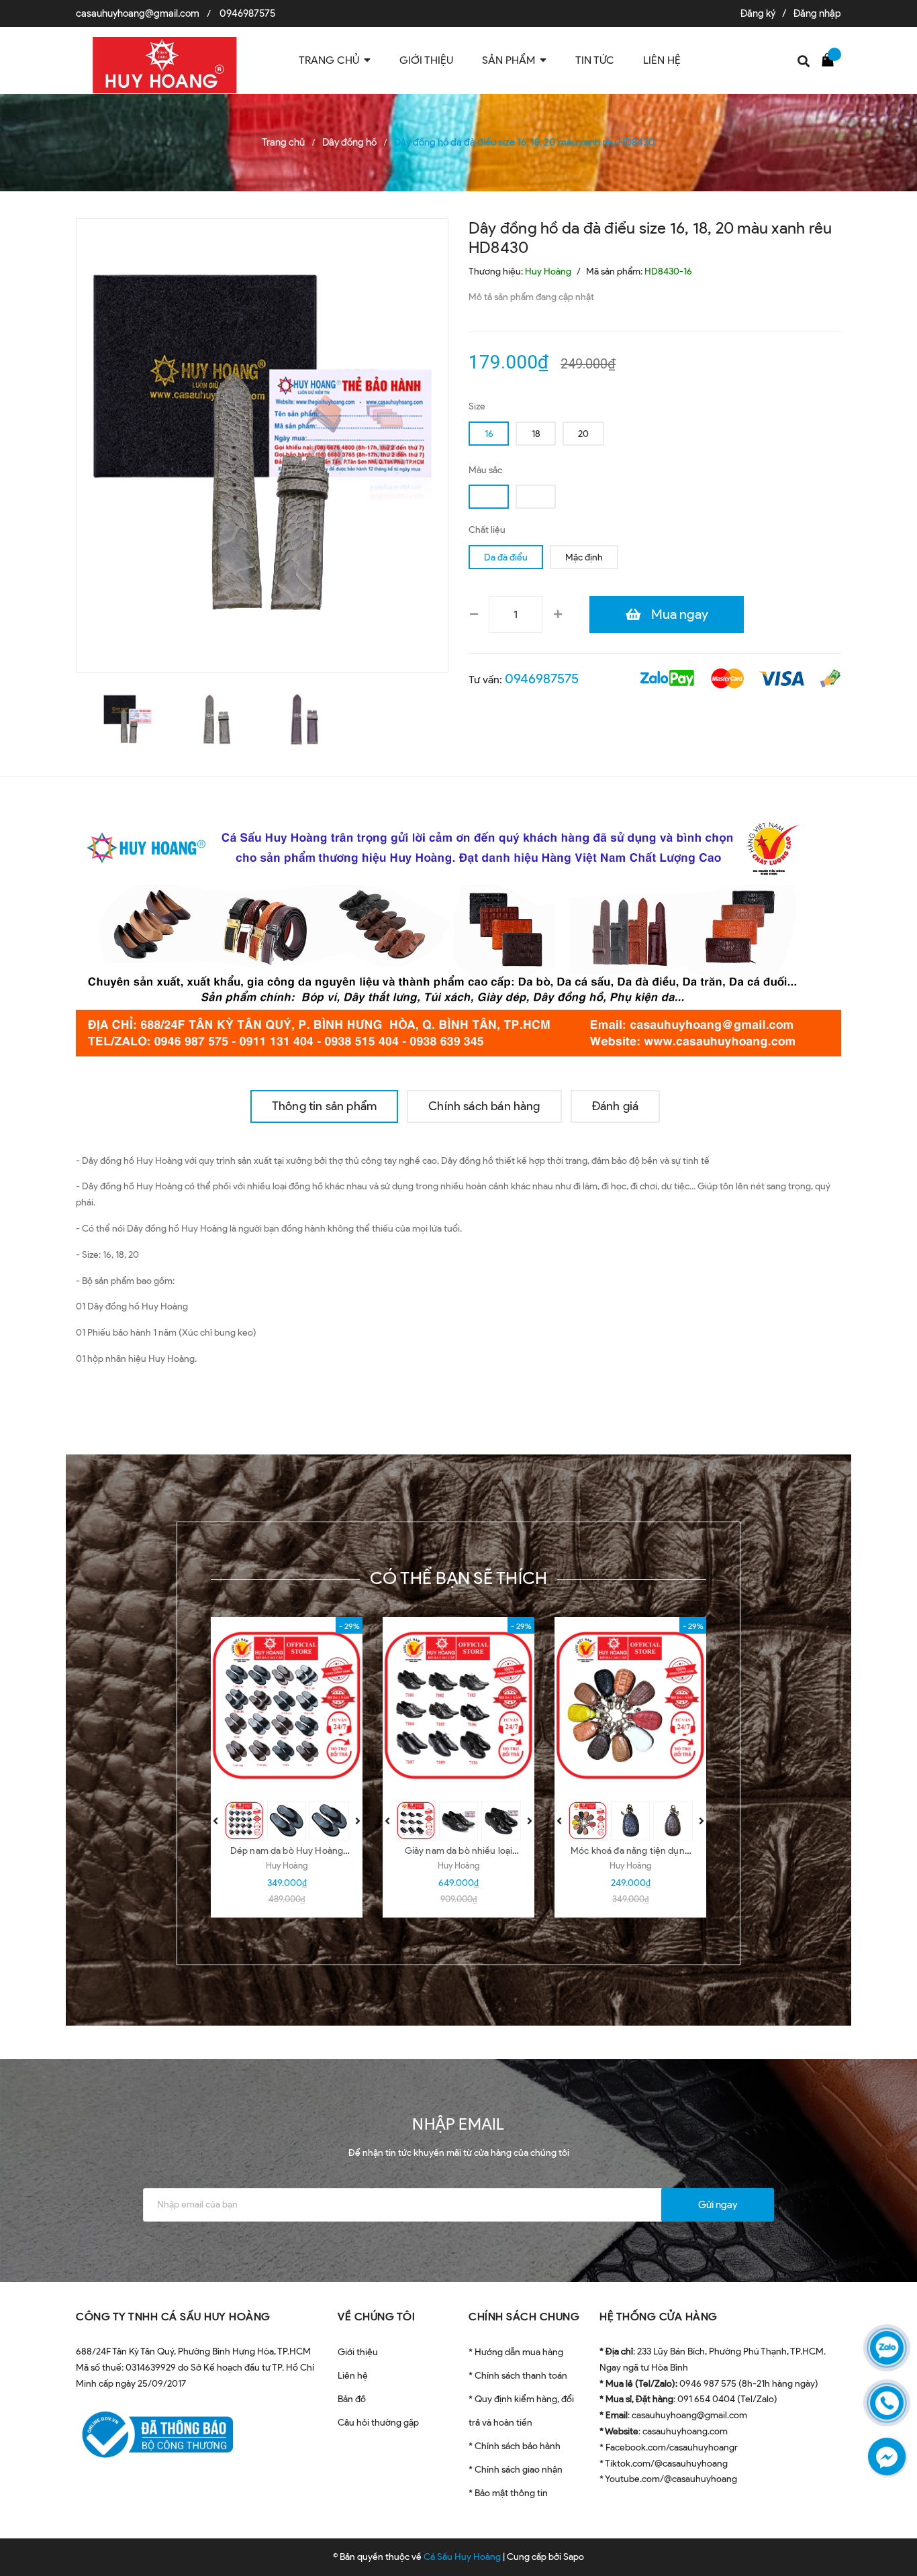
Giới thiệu (358, 2352)
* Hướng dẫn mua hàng (516, 2352)
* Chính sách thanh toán (518, 2376)
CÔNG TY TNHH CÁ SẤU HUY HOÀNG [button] (173, 2317)
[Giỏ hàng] (831, 59)
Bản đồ (352, 2399)
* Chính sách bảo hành (515, 2446)
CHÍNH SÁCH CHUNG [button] (524, 2317)
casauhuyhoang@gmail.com (138, 13)
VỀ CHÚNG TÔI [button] (376, 2317)
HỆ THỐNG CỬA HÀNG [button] (659, 2317)
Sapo (574, 2557)
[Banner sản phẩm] (458, 933)
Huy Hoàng (287, 1866)
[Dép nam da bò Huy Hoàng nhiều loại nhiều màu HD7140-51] (287, 1705)
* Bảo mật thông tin (508, 2493)
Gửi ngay (718, 2205)
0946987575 (247, 13)
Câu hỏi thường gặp (378, 2423)
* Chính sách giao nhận (516, 2470)
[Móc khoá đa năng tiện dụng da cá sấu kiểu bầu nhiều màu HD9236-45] (630, 1705)
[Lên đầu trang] (890, 2532)
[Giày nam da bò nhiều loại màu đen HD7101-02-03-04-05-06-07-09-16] (458, 1705)
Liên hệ (353, 2376)
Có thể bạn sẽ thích (459, 1578)
